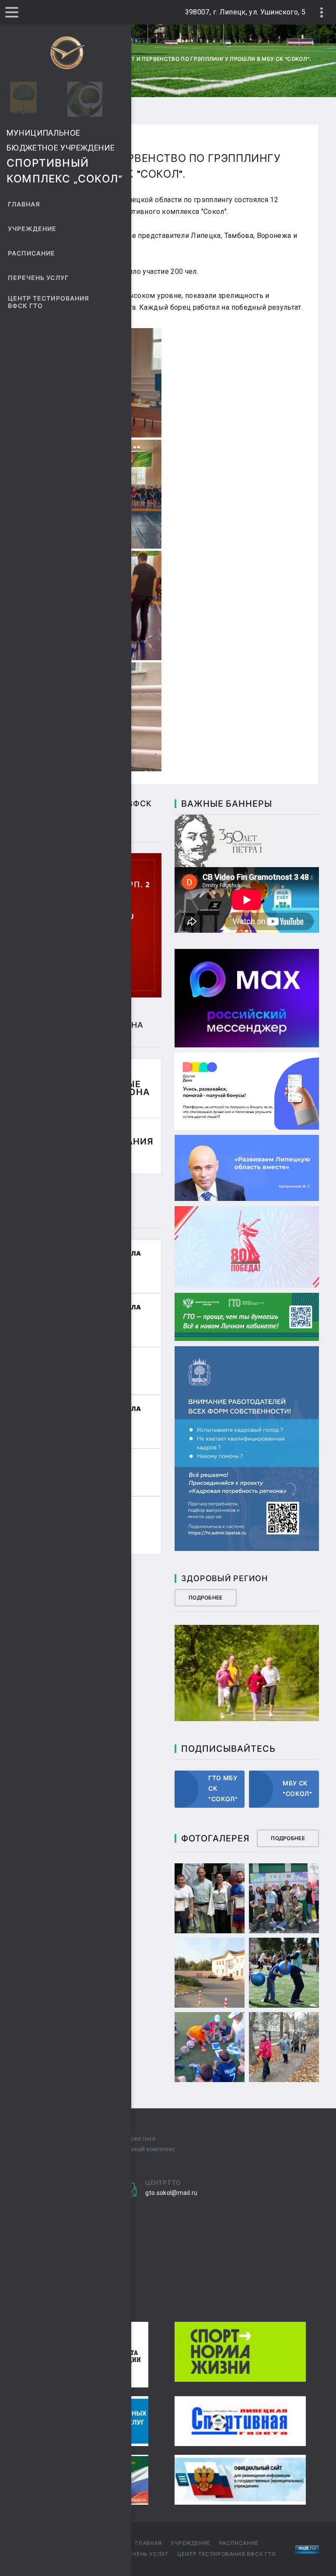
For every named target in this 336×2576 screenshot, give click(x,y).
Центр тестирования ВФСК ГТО (49, 302)
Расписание (32, 254)
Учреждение (32, 229)
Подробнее (206, 1598)
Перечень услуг (38, 278)
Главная (24, 205)
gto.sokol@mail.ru (171, 2193)
